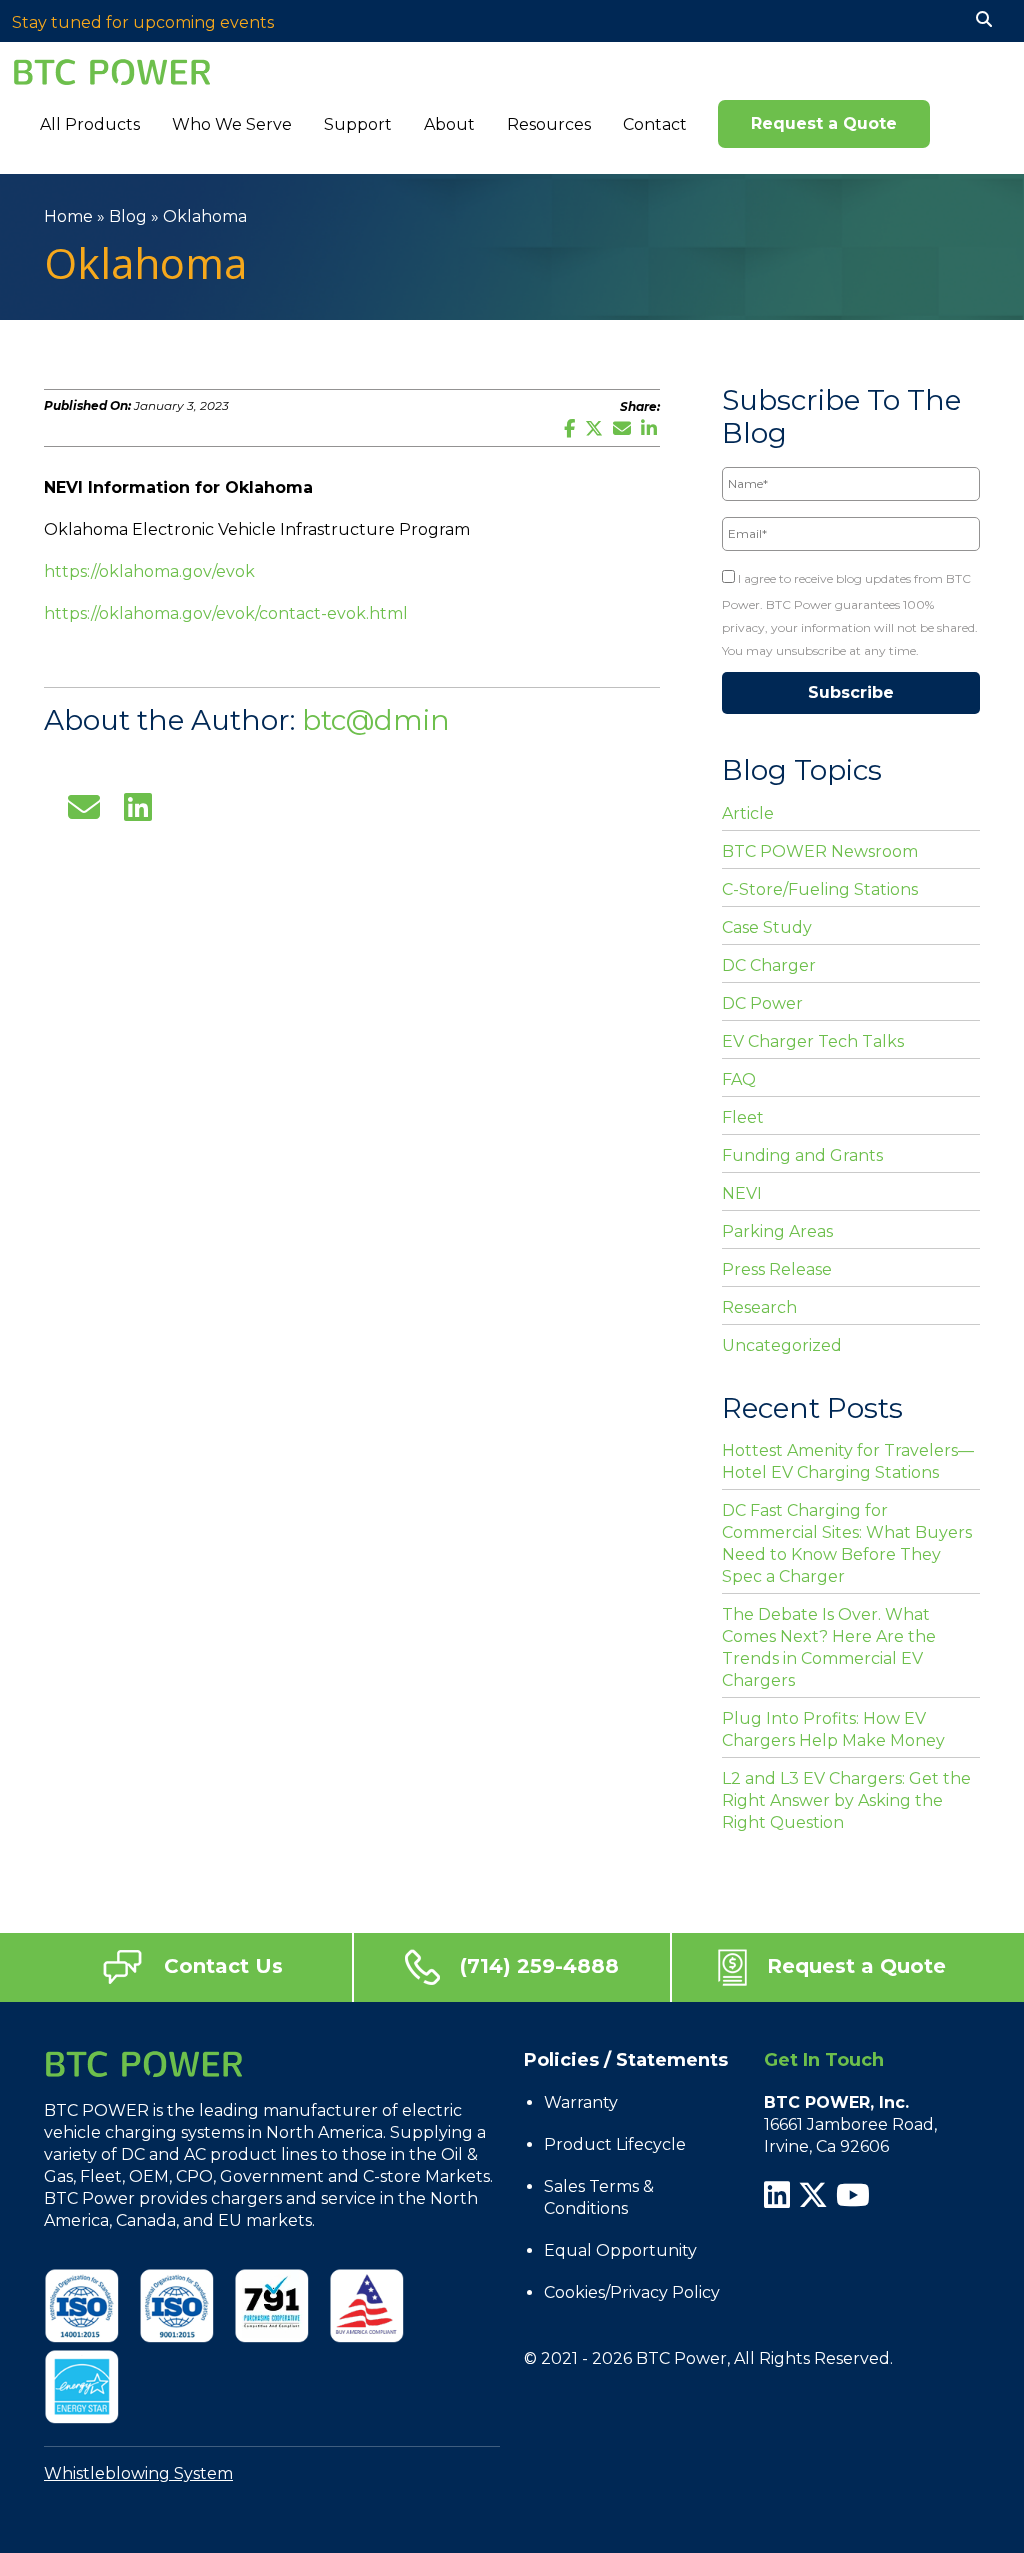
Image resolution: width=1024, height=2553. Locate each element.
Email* (741, 505)
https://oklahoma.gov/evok (149, 571)
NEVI (742, 1193)
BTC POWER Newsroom (820, 851)
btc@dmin (376, 720)
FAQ (739, 1079)
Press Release (777, 1269)
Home (68, 216)
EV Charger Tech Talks (813, 1041)
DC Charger (769, 965)
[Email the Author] (84, 806)
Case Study (767, 927)
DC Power (762, 1003)
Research (759, 1307)
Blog (128, 216)
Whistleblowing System (138, 2473)
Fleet (743, 1117)
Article (748, 813)
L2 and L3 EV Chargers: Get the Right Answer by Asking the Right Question (846, 1800)
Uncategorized (782, 1345)
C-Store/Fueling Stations (820, 889)
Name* (742, 455)
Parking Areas (777, 1231)
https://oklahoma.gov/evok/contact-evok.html (226, 613)
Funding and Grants (802, 1155)
